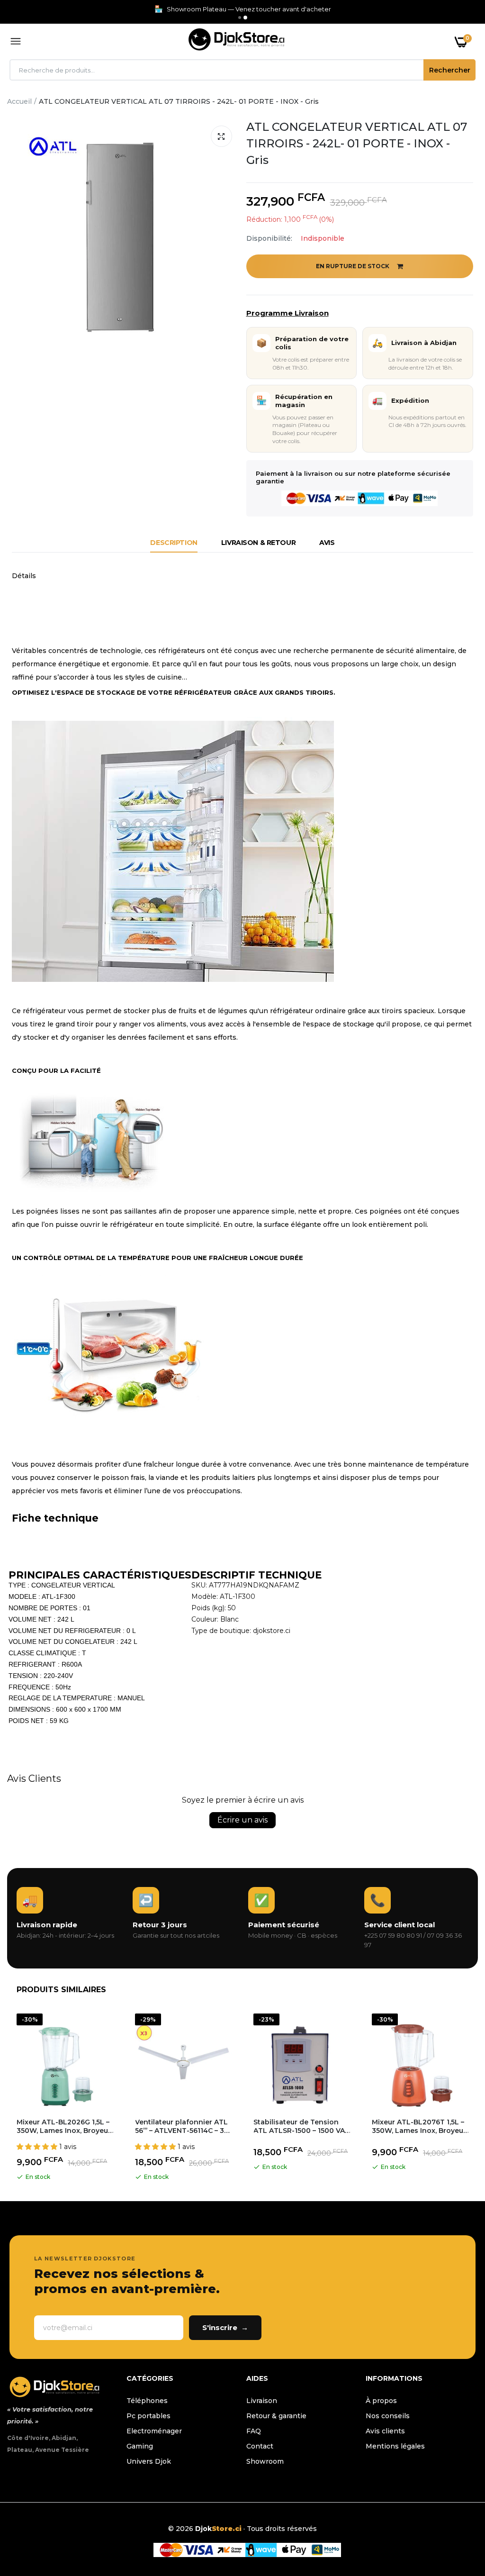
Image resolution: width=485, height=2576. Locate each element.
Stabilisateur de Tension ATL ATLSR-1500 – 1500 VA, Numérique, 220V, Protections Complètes (300, 2126)
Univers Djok (149, 2461)
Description (174, 543)
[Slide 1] (240, 18)
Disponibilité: (269, 238)
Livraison (262, 2401)
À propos (381, 2401)
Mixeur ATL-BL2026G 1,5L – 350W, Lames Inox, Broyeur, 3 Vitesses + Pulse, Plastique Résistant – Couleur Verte (64, 2126)
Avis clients (385, 2431)
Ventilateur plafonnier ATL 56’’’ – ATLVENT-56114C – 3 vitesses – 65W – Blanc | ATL (181, 2126)
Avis (327, 543)
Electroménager (154, 2431)
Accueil (19, 101)
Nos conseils (388, 2416)
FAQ (254, 2431)
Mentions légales (395, 2446)
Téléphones (147, 2401)
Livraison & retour (258, 543)
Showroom (265, 2461)
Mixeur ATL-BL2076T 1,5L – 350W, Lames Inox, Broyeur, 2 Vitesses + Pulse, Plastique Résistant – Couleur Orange (420, 2126)
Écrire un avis (242, 1820)
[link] (459, 2517)
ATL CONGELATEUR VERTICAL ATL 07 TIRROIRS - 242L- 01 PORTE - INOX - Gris (357, 143)
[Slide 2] (245, 18)
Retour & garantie (276, 2416)
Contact (260, 2446)
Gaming (140, 2446)
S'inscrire (225, 2327)
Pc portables (148, 2416)
